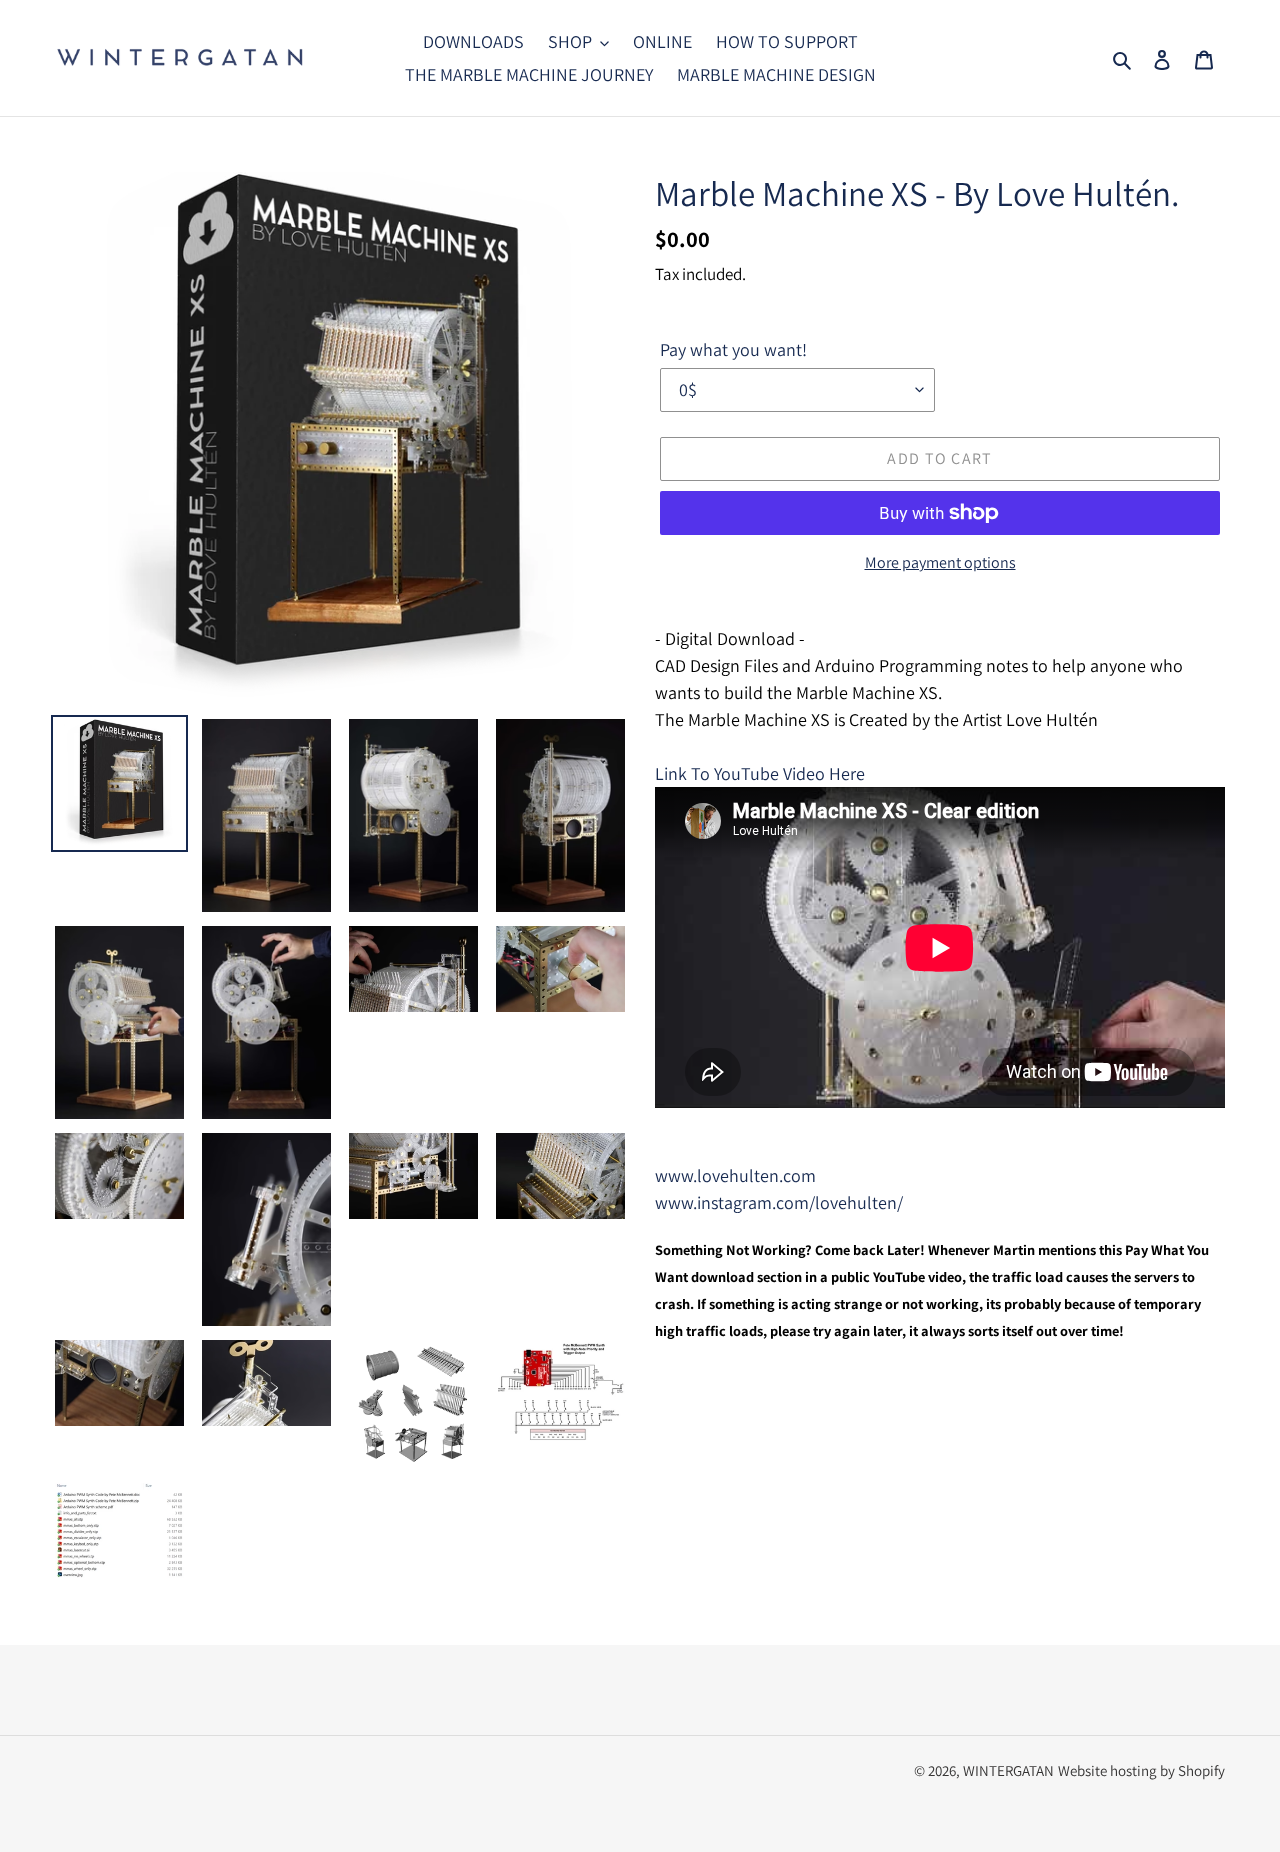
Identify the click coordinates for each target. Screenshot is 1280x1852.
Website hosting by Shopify (1141, 1770)
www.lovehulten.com (735, 1175)
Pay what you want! (733, 349)
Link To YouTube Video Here (760, 773)
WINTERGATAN (1008, 1770)
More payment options (940, 562)
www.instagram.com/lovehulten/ (779, 1202)
